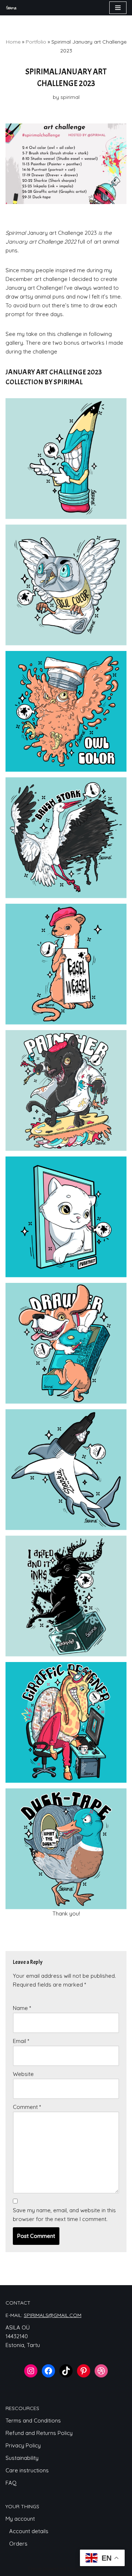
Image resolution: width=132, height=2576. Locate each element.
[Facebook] (48, 2371)
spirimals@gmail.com (53, 2315)
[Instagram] (31, 2371)
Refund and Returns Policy (39, 2433)
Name (22, 2008)
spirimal (70, 97)
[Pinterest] (84, 2371)
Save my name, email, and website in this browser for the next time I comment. (64, 2215)
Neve (35, 2568)
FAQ (11, 2483)
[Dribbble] (101, 2371)
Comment (27, 2107)
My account (20, 2519)
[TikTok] (66, 2371)
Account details (29, 2531)
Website (23, 2074)
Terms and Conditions (33, 2420)
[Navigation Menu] (118, 8)
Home (13, 42)
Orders (18, 2544)
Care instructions (27, 2470)
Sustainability (22, 2458)
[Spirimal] (11, 8)
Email (21, 2041)
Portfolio (36, 42)
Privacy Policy (23, 2445)
